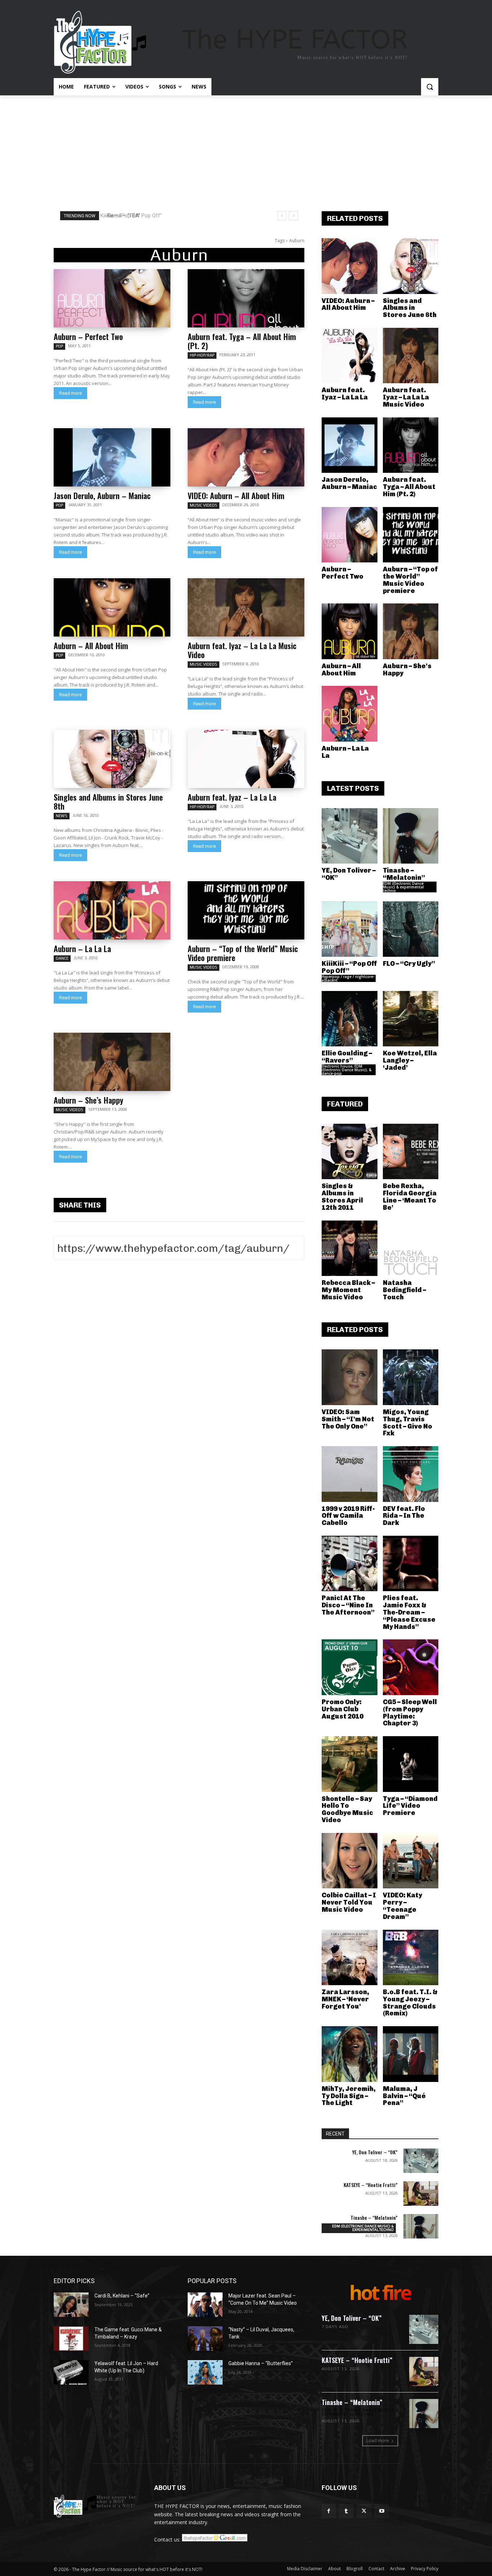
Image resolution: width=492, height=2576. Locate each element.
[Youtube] (382, 2511)
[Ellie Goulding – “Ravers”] (350, 1019)
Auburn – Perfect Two (88, 336)
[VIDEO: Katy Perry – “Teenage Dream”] (411, 1861)
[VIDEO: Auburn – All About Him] (246, 457)
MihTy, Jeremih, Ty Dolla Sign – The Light (349, 2096)
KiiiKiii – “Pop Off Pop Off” (349, 967)
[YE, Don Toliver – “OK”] (350, 836)
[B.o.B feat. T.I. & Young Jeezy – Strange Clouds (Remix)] (411, 1958)
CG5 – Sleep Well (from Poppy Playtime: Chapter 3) (410, 1713)
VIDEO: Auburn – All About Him (236, 495)
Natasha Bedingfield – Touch (404, 1290)
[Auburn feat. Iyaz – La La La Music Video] (246, 607)
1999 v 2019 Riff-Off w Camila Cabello (348, 1516)
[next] (293, 216)
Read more (70, 393)
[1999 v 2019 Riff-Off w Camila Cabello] (350, 1474)
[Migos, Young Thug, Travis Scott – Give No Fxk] (411, 1377)
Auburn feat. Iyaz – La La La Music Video (242, 650)
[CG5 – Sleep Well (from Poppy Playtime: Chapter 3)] (411, 1667)
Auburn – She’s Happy (88, 1100)
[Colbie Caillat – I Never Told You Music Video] (350, 1861)
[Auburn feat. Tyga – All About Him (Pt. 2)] (246, 298)
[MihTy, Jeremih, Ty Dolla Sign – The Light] (350, 2054)
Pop (59, 346)
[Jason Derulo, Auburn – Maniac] (112, 457)
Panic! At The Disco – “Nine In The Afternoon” (348, 1605)
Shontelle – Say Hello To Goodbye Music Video (347, 1809)
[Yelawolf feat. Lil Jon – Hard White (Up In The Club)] (71, 2372)
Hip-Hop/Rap (202, 355)
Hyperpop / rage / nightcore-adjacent (348, 978)
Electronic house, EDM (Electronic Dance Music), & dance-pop (346, 1070)
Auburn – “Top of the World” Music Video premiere (243, 953)
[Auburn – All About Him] (112, 607)
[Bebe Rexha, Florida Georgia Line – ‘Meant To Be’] (411, 1152)
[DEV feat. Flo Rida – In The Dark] (411, 1474)
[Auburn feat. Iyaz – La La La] (246, 759)
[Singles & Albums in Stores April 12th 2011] (350, 1152)
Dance (62, 958)
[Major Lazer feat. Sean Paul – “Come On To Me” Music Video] (205, 2305)
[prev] (282, 216)
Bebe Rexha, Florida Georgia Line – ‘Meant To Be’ (410, 1197)
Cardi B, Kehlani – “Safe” (122, 2296)
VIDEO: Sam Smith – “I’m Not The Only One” (348, 1419)
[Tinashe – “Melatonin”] (411, 836)
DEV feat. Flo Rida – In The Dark (404, 1516)
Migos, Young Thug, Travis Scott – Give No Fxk (408, 1423)
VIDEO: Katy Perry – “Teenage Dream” (402, 1906)
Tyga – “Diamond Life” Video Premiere (410, 1806)
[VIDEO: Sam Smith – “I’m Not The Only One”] (350, 1377)
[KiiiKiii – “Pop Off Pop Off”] (350, 929)
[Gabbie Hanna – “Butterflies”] (205, 2372)
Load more (378, 2441)
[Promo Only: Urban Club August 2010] (350, 1667)
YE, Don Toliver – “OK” (349, 874)
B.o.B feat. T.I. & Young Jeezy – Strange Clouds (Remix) (410, 2003)
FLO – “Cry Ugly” (409, 964)
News (62, 816)
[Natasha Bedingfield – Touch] (411, 1248)
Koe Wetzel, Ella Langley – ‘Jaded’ (410, 1060)
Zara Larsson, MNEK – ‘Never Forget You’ (345, 1999)
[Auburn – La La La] (112, 910)
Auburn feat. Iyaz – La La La (232, 797)
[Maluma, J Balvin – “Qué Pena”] (411, 2054)
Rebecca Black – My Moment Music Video (348, 1290)
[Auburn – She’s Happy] (112, 1062)
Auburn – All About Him (91, 646)
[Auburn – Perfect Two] (112, 298)
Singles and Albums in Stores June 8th (108, 802)
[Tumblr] (346, 2511)
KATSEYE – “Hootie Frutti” (371, 2185)
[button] (430, 87)
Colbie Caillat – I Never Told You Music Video (349, 1902)
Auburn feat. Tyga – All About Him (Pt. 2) (242, 341)
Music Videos (203, 505)
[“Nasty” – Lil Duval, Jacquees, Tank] (205, 2339)
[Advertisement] (246, 149)
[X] (364, 2511)
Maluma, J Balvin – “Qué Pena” (404, 2096)
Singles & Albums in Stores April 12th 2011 (342, 1197)
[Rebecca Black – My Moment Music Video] (350, 1248)
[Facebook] (329, 2511)
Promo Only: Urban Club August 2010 (343, 1709)
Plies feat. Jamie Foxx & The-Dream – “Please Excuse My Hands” (409, 1612)
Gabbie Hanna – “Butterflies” (261, 2363)
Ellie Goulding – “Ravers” (347, 1057)
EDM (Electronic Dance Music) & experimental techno (403, 887)
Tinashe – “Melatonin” (404, 874)
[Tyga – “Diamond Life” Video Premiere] (411, 1764)
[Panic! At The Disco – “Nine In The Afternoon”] (350, 1564)
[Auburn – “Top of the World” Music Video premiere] (246, 910)
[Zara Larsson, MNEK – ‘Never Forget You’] (350, 1958)
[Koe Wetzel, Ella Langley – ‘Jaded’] (411, 1019)
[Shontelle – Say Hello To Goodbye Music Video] (350, 1764)
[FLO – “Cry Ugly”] (411, 929)
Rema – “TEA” (121, 216)
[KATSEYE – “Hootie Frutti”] (421, 2194)
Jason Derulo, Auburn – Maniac (102, 495)
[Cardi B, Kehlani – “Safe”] (71, 2305)
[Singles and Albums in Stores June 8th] (112, 759)
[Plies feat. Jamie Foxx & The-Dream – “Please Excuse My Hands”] (411, 1564)
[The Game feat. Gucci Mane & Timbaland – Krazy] (71, 2339)
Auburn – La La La (82, 949)
